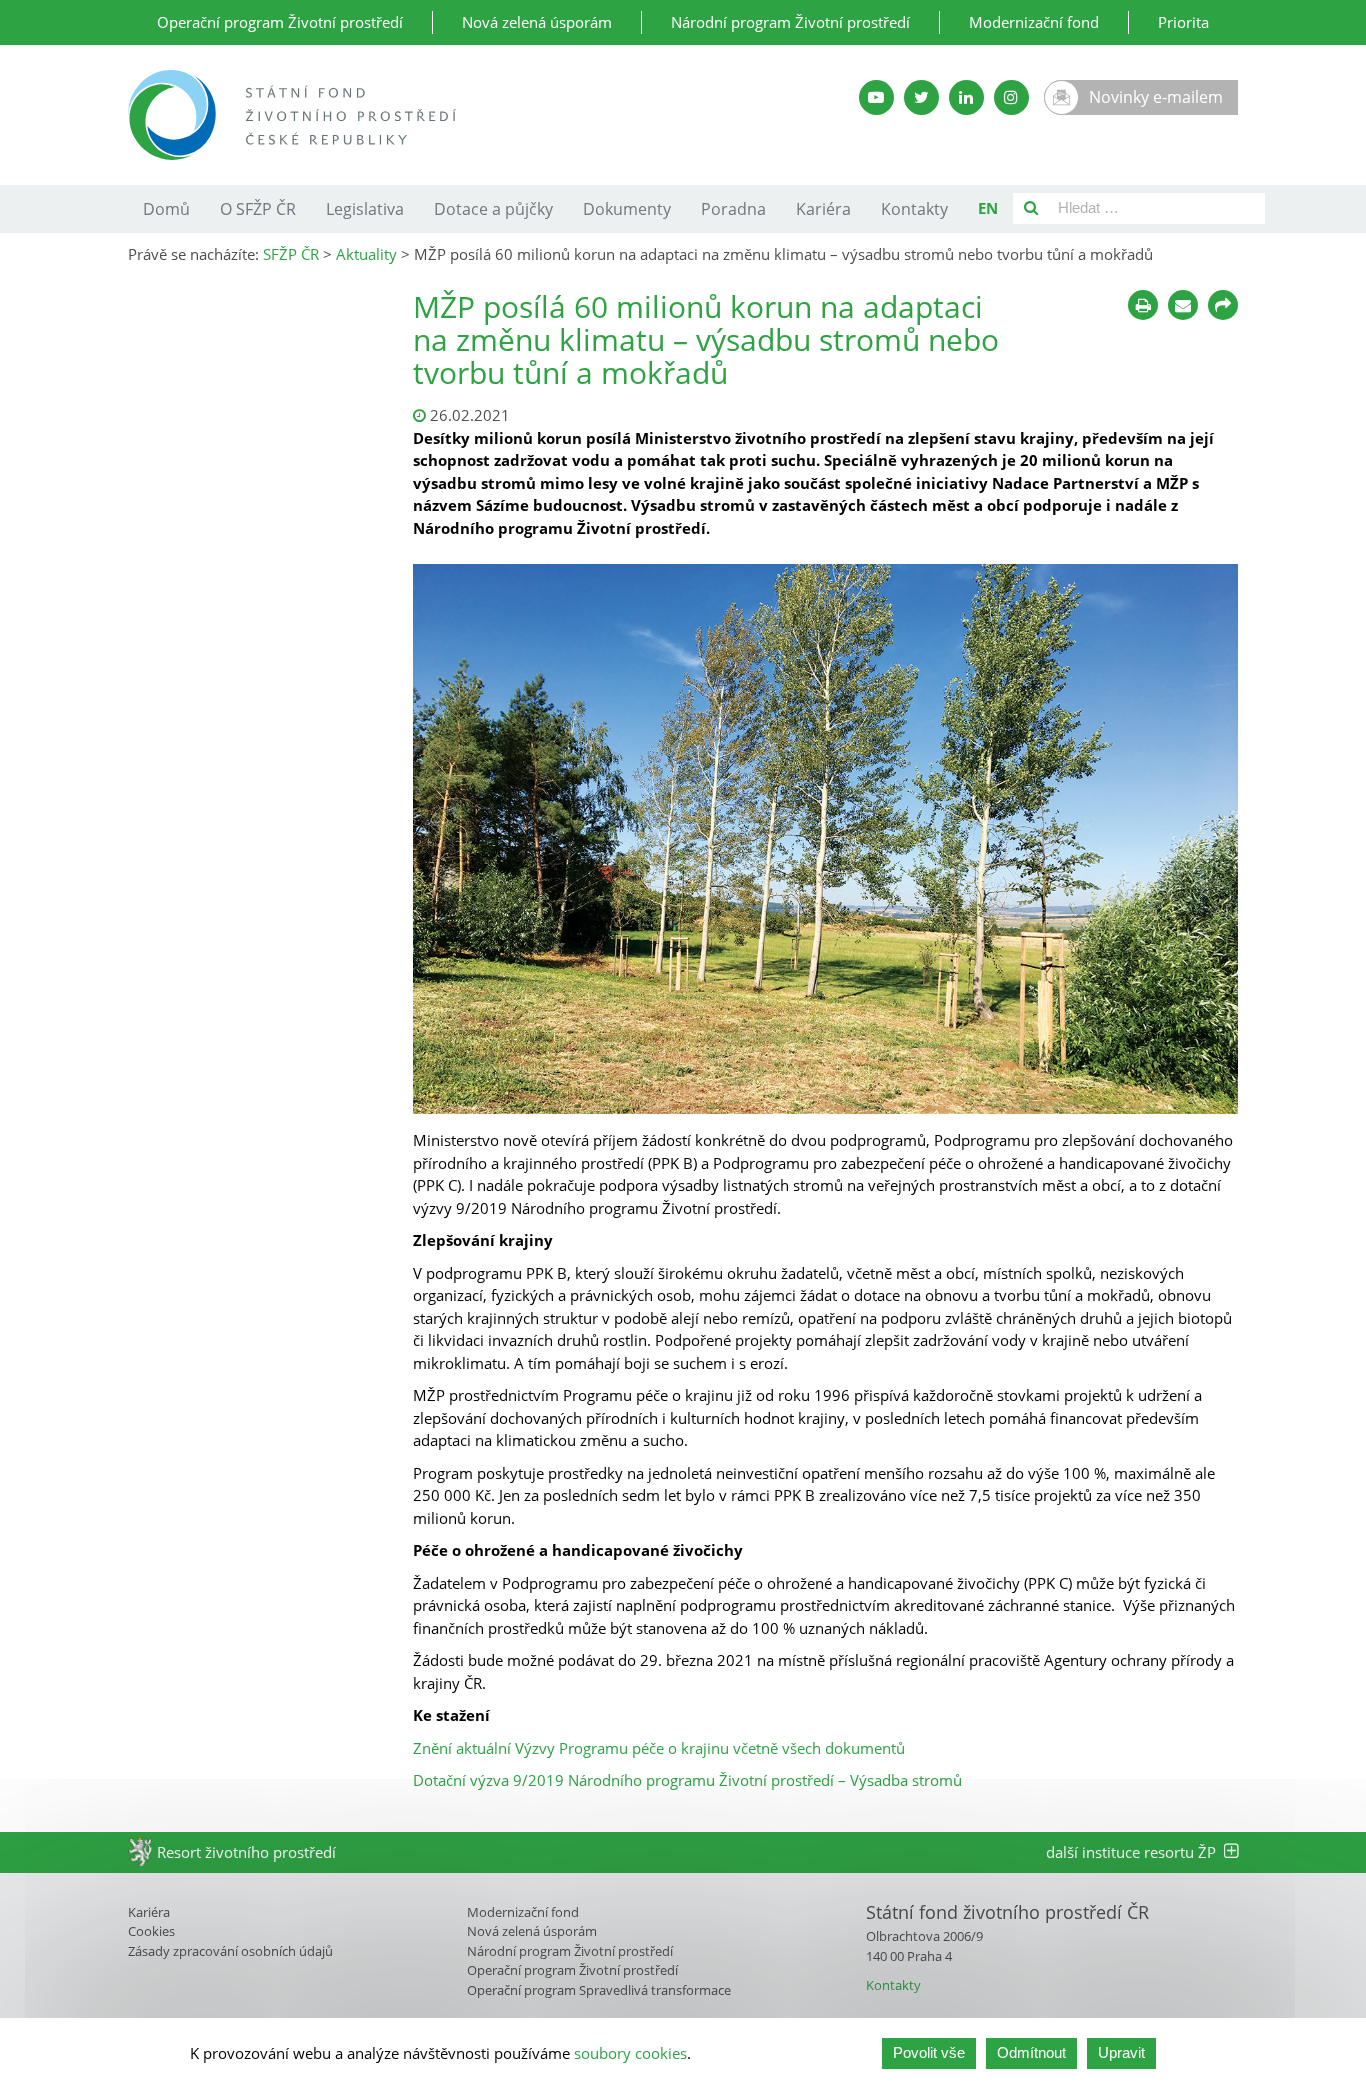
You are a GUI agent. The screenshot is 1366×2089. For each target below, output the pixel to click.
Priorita (1183, 22)
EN (988, 208)
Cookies (151, 1931)
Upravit (1121, 2052)
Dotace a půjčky (493, 209)
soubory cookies (630, 2053)
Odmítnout (1031, 2052)
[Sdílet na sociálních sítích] (1223, 305)
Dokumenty (627, 209)
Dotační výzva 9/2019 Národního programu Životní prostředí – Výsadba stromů (687, 1780)
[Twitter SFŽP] (921, 97)
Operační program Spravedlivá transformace (599, 1990)
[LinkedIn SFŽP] (966, 97)
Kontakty (914, 209)
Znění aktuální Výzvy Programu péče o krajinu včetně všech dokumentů (659, 1748)
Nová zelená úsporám (537, 22)
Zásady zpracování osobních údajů (230, 1951)
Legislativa (365, 209)
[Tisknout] (1143, 305)
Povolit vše (929, 2052)
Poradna (733, 209)
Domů (166, 209)
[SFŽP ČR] (445, 115)
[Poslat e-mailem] (1183, 305)
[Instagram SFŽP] (1011, 97)
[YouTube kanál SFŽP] (876, 97)
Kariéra (823, 209)
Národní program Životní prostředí (790, 22)
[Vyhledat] (1031, 208)
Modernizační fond (1034, 22)
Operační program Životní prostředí (280, 22)
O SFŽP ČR (258, 209)
